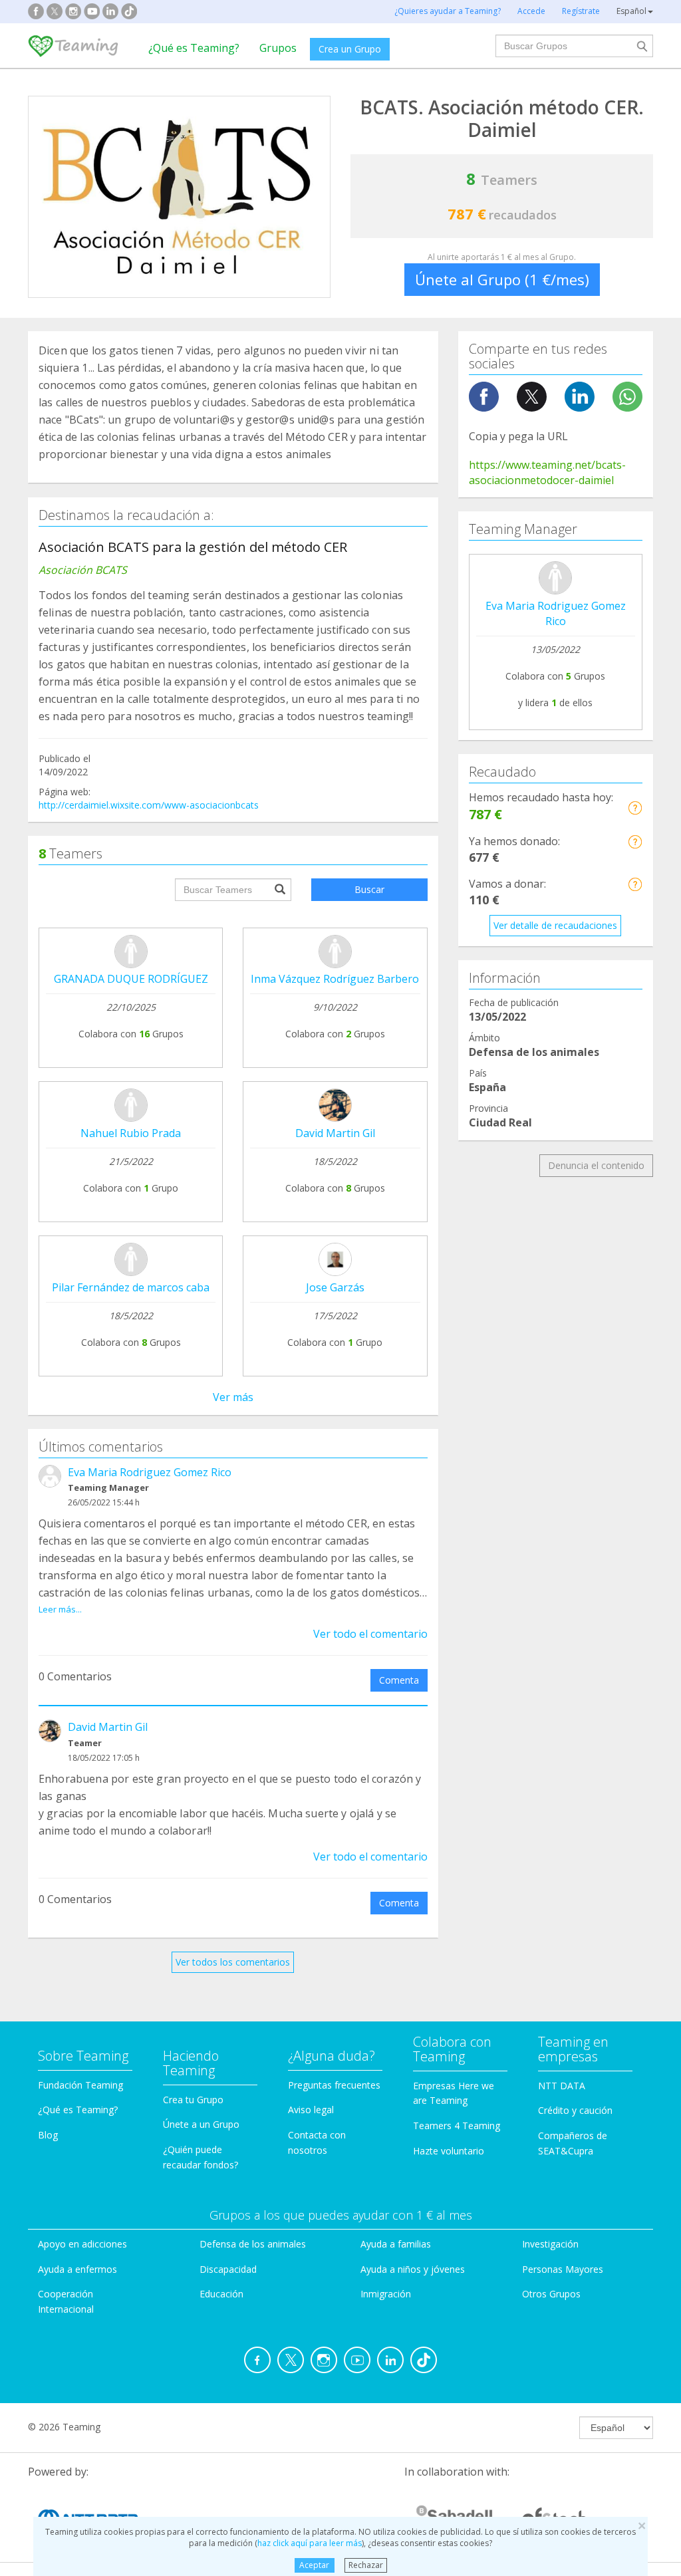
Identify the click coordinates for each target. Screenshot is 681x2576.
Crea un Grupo (350, 49)
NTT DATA (562, 2086)
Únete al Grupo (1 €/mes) (502, 279)
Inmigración (386, 2294)
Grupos (278, 48)
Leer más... (60, 1609)
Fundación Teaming (80, 2085)
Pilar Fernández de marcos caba (131, 1287)
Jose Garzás (335, 1287)
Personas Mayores (563, 2269)
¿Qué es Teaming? (194, 48)
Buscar (369, 889)
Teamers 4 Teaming (457, 2125)
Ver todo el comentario (370, 1634)
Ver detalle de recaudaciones (555, 925)
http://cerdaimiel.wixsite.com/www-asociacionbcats (149, 805)
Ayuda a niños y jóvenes (413, 2269)
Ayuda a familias (396, 2244)
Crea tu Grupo (193, 2100)
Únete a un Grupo (201, 2124)
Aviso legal (311, 2110)
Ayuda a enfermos (77, 2269)
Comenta (399, 1680)
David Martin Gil (335, 1133)
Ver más (233, 1397)
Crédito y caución (575, 2110)
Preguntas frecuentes (334, 2085)
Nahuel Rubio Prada (131, 1133)
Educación (221, 2294)
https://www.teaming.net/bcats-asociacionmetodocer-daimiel (547, 472)
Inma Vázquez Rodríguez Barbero (335, 979)
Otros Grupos (551, 2294)
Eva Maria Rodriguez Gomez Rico (150, 1472)
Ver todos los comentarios (233, 1962)
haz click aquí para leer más (310, 2543)
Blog (48, 2135)
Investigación (550, 2244)
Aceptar (314, 2565)
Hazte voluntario (449, 2151)
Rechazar (366, 2565)
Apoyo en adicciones (82, 2244)
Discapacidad (228, 2269)
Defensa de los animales (253, 2244)
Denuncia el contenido (596, 1165)
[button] (635, 808)
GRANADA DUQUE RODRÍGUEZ (131, 979)
